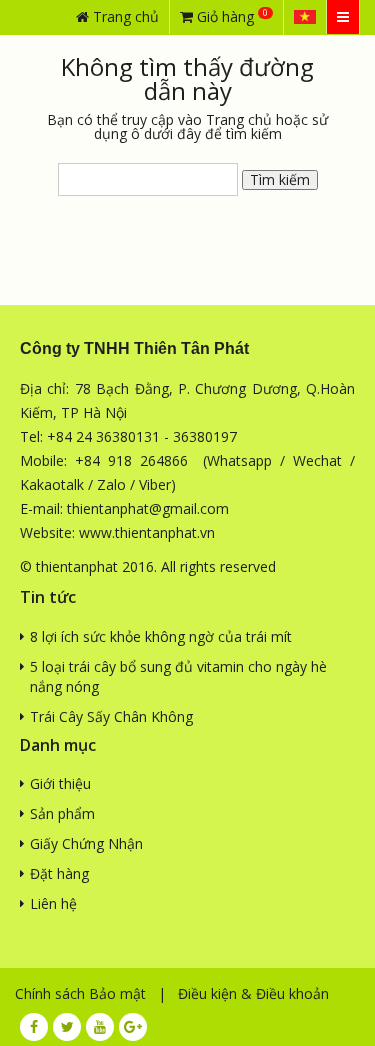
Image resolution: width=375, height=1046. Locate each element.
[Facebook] (34, 1027)
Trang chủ (124, 16)
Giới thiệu (60, 783)
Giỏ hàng (230, 16)
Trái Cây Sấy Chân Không (111, 716)
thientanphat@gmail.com (148, 508)
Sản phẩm (62, 813)
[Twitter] (67, 1027)
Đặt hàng (59, 873)
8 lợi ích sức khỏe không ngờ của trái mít (161, 636)
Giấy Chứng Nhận (86, 843)
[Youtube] (100, 1027)
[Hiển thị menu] (343, 17)
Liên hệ (53, 903)
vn (207, 532)
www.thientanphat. (139, 532)
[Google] (133, 1027)
